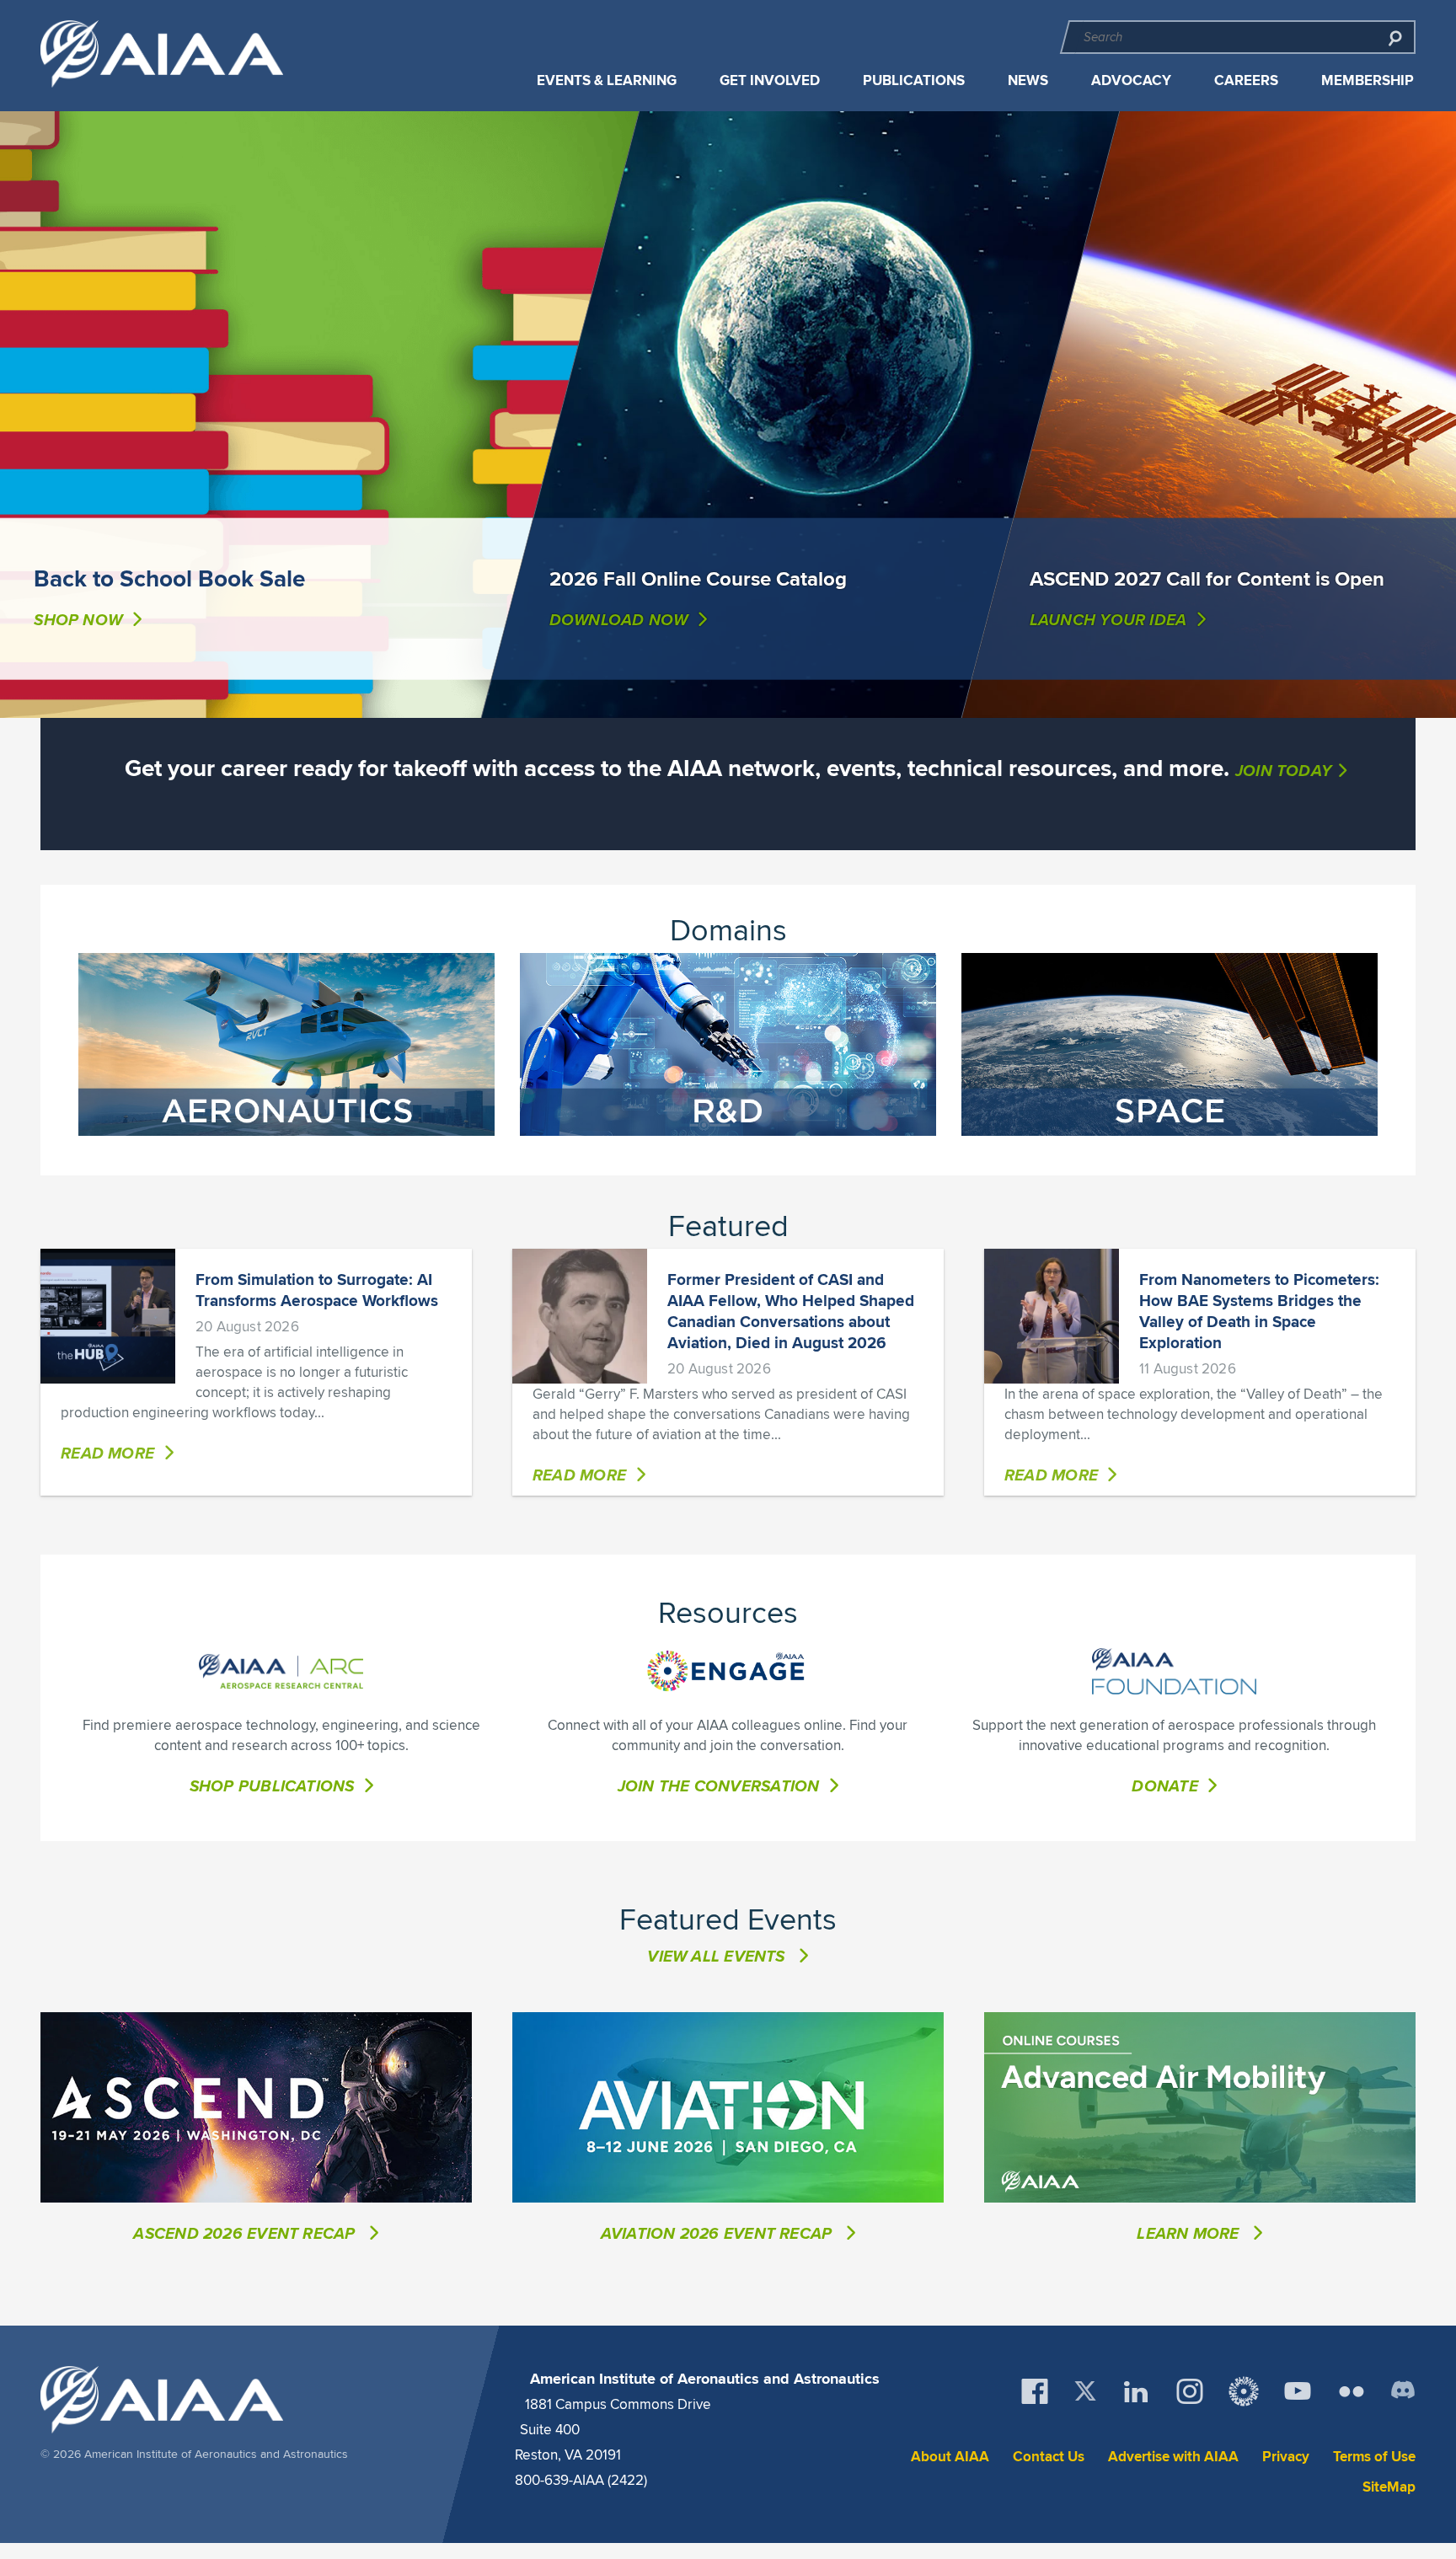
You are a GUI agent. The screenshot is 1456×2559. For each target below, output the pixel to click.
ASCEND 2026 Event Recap (246, 2233)
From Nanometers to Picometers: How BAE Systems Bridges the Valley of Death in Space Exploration (1259, 1311)
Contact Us (1049, 2457)
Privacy (1286, 2457)
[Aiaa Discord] (1403, 2391)
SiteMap (1389, 2487)
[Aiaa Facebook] (1035, 2391)
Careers (1246, 80)
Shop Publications (272, 1785)
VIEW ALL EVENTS (716, 1956)
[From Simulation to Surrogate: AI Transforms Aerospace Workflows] (108, 1316)
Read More (107, 1453)
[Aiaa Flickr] (1352, 2391)
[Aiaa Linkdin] (1136, 2391)
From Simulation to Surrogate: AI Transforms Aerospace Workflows (317, 1290)
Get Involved (770, 80)
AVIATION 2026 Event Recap (719, 2233)
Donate (1164, 1785)
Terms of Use (1374, 2457)
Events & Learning (607, 80)
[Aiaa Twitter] (1085, 2391)
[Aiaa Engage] (1244, 2391)
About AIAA (950, 2457)
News (1028, 80)
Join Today (1283, 770)
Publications (914, 80)
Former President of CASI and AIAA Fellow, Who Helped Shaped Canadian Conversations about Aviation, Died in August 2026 (791, 1311)
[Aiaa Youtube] (1298, 2391)
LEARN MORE (1190, 2233)
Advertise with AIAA (1173, 2457)
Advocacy (1131, 80)
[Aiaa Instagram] (1190, 2391)
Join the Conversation (719, 1785)
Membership (1368, 80)
